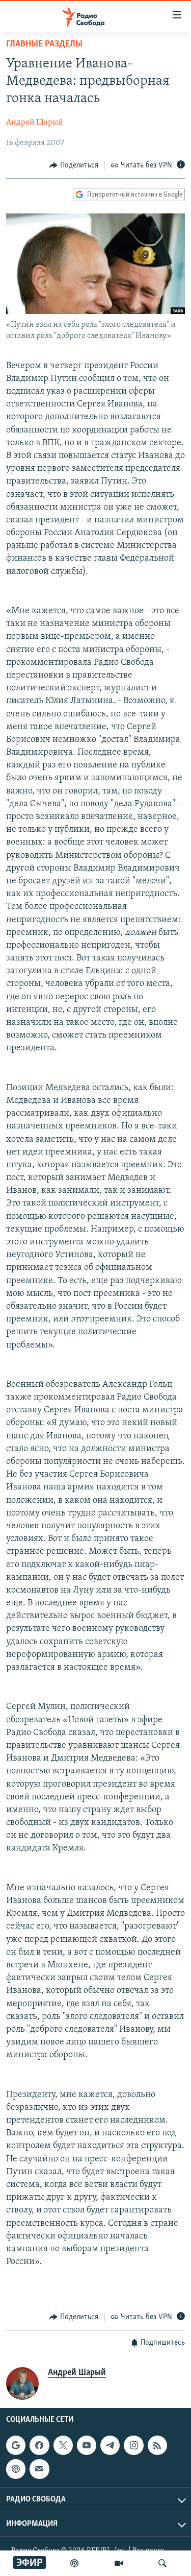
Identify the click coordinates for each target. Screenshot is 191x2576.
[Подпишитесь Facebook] (39, 2445)
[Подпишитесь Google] (16, 2445)
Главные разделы (44, 44)
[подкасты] (74, 2563)
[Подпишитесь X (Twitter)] (63, 2445)
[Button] (74, 165)
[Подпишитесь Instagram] (133, 2445)
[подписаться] (39, 2469)
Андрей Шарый (35, 123)
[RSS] (157, 2445)
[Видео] (119, 2563)
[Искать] (162, 2563)
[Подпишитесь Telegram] (110, 2445)
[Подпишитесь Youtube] (87, 2445)
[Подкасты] (16, 2469)
